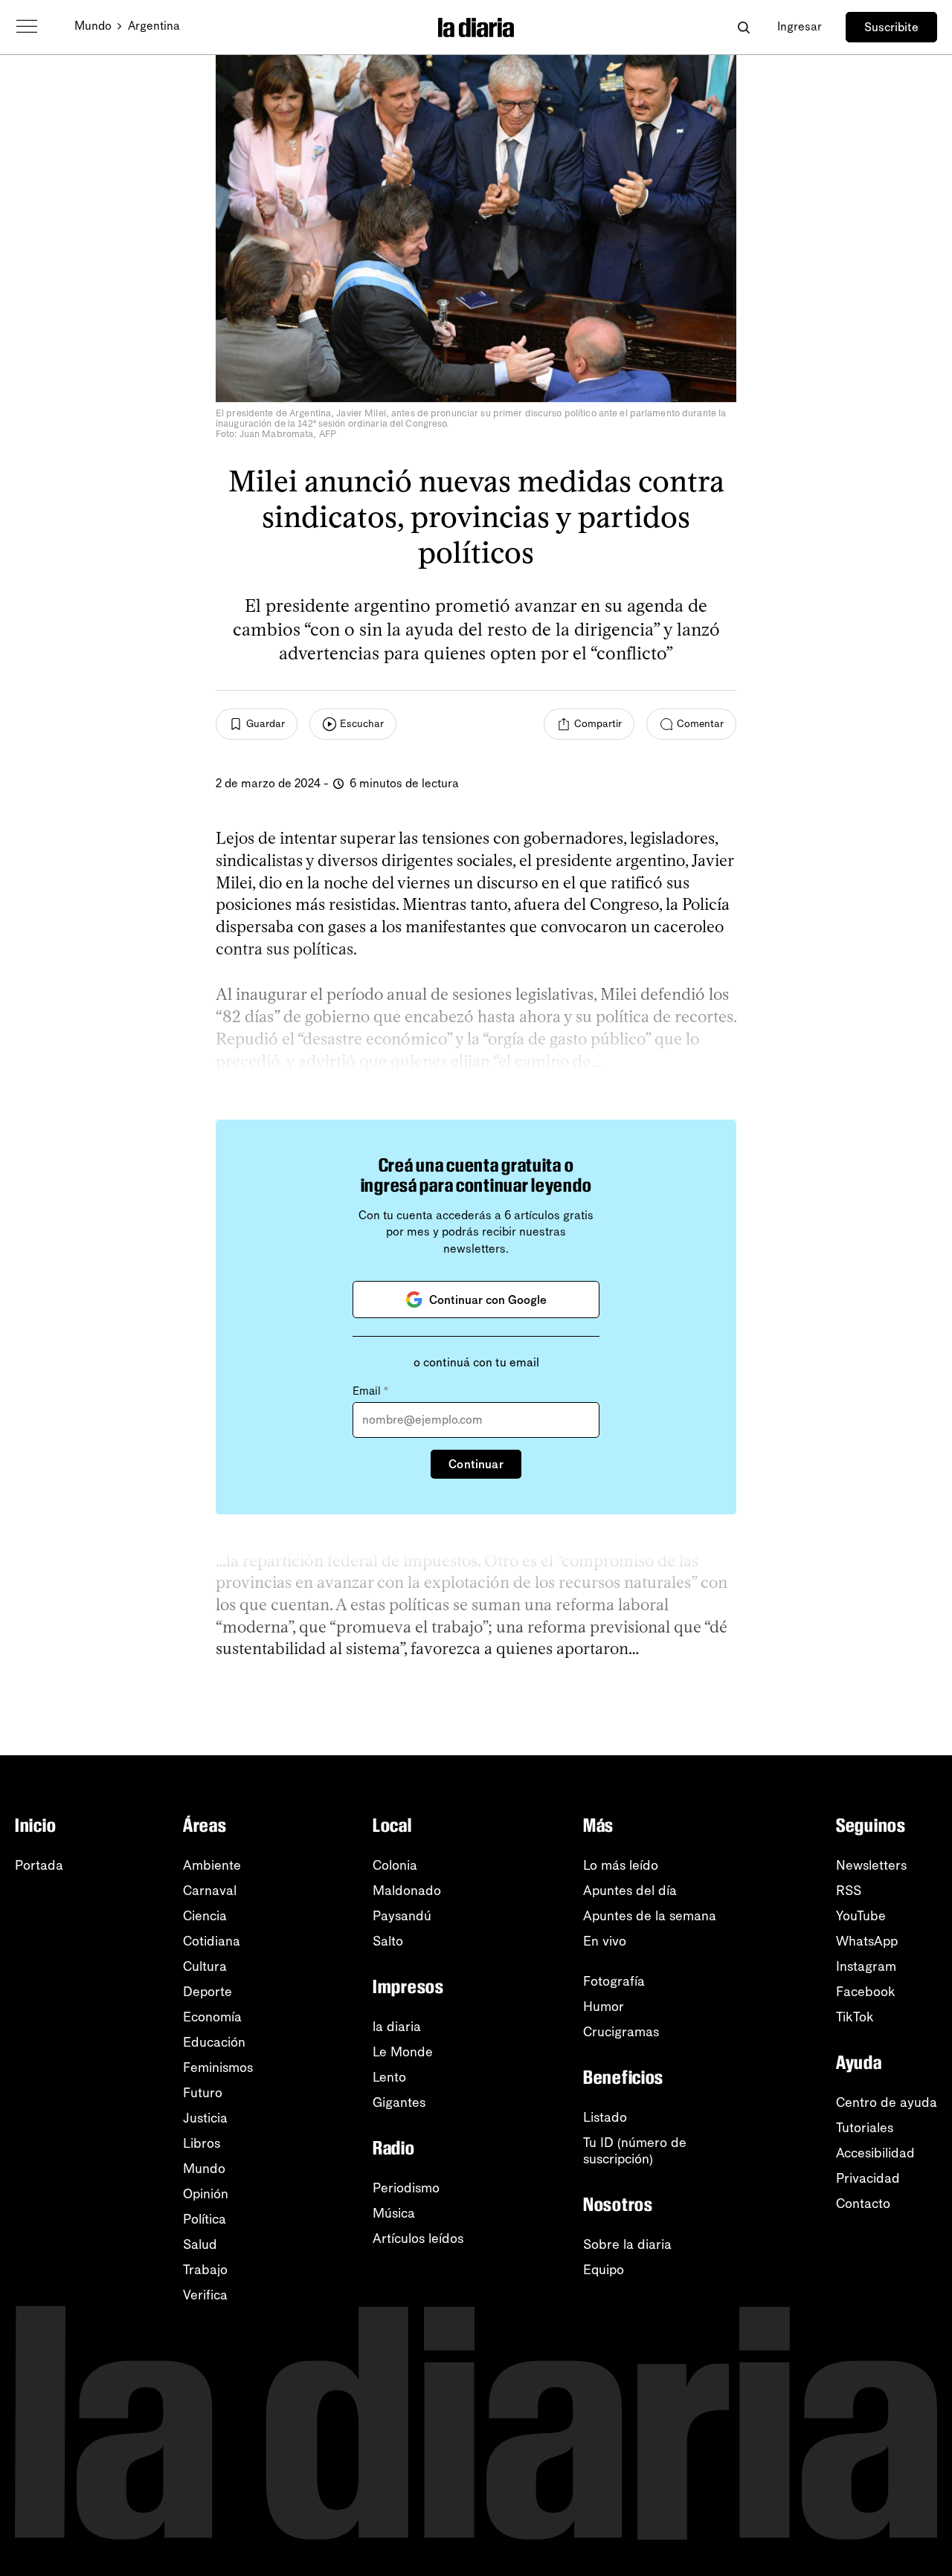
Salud (200, 2244)
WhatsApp (867, 1941)
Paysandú (402, 1916)
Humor (604, 2007)
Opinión (206, 2194)
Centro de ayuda (887, 2102)
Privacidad (868, 2178)
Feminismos (218, 2067)
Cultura (205, 1966)
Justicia (205, 2118)
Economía (212, 2017)
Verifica (205, 2295)
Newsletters (871, 1865)
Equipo (604, 2270)
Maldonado (407, 1891)
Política (205, 2219)
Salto (388, 1941)
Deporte (208, 1992)
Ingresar (800, 26)
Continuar (476, 1464)
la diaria (397, 2027)
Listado (605, 2117)
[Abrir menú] (27, 27)
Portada (39, 1865)
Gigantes (399, 2102)
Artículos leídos (418, 2238)
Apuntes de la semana (650, 1916)
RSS (849, 1891)
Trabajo (205, 2270)
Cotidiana (212, 1941)
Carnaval (210, 1891)
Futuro (203, 2093)
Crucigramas (621, 2032)
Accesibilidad (875, 2153)
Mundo (93, 26)
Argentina (154, 26)
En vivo (605, 1941)
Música (394, 2213)
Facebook (866, 1992)
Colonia (395, 1865)
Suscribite (891, 27)
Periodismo (406, 2188)
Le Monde (403, 2052)
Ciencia (205, 1916)
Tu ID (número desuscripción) (635, 2151)
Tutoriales (865, 2128)
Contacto (863, 2204)
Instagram (866, 1966)
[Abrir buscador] (743, 27)
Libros (202, 2143)
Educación (214, 2042)
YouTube (861, 1916)
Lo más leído (621, 1865)
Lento (389, 2077)
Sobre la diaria (627, 2244)
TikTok (855, 2017)
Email (370, 1391)
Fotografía (614, 1981)
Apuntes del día (630, 1891)
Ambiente (212, 1865)
